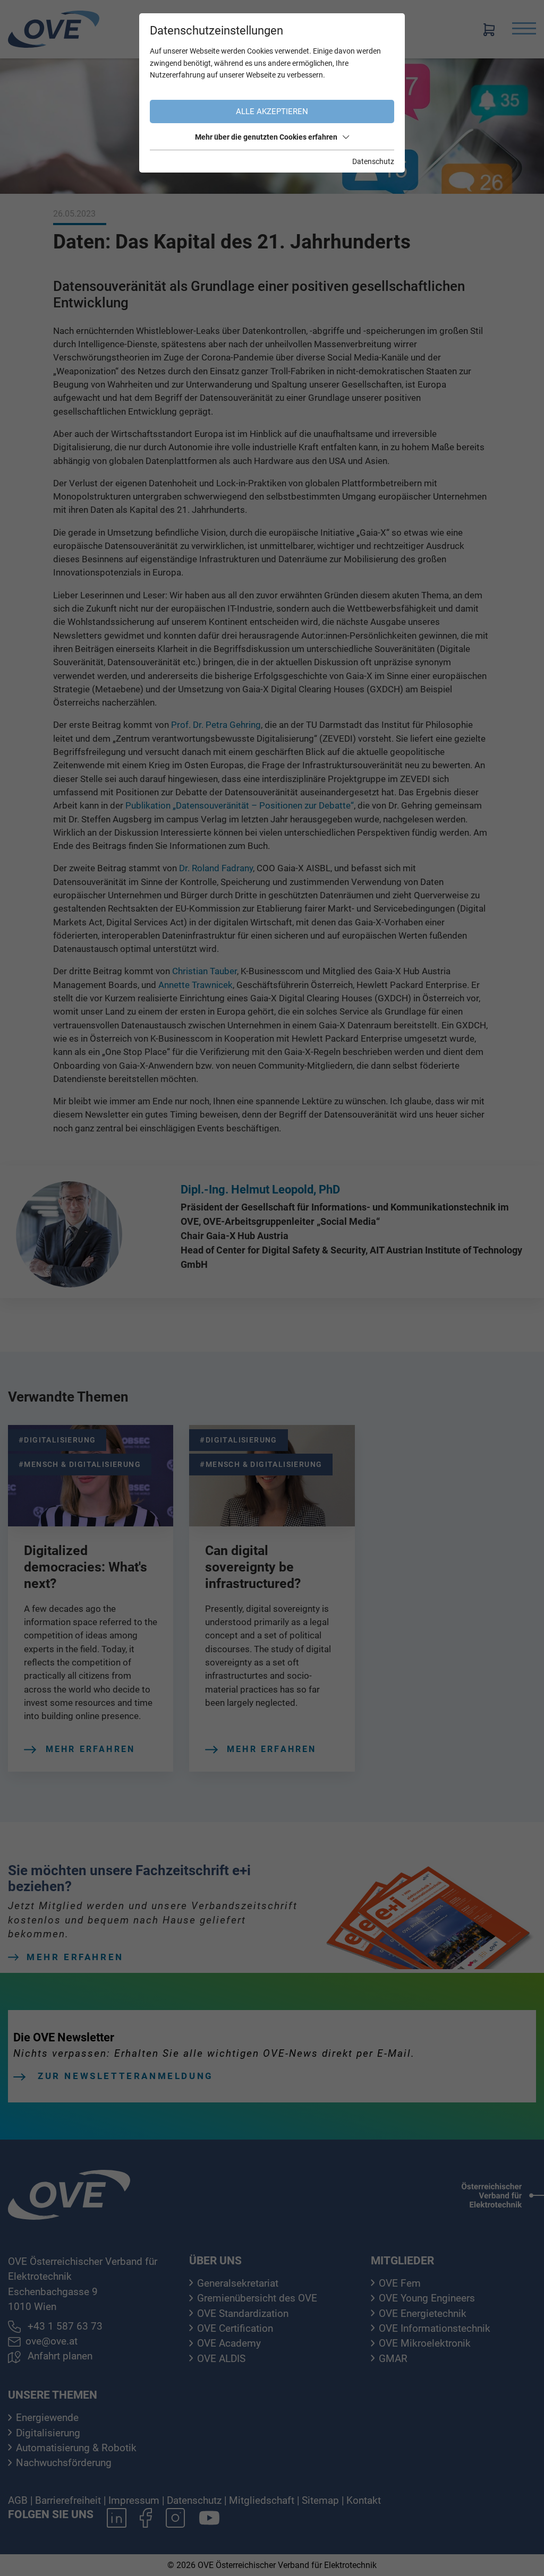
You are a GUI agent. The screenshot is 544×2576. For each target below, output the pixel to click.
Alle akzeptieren (272, 111)
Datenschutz (373, 161)
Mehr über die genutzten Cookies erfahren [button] (266, 137)
